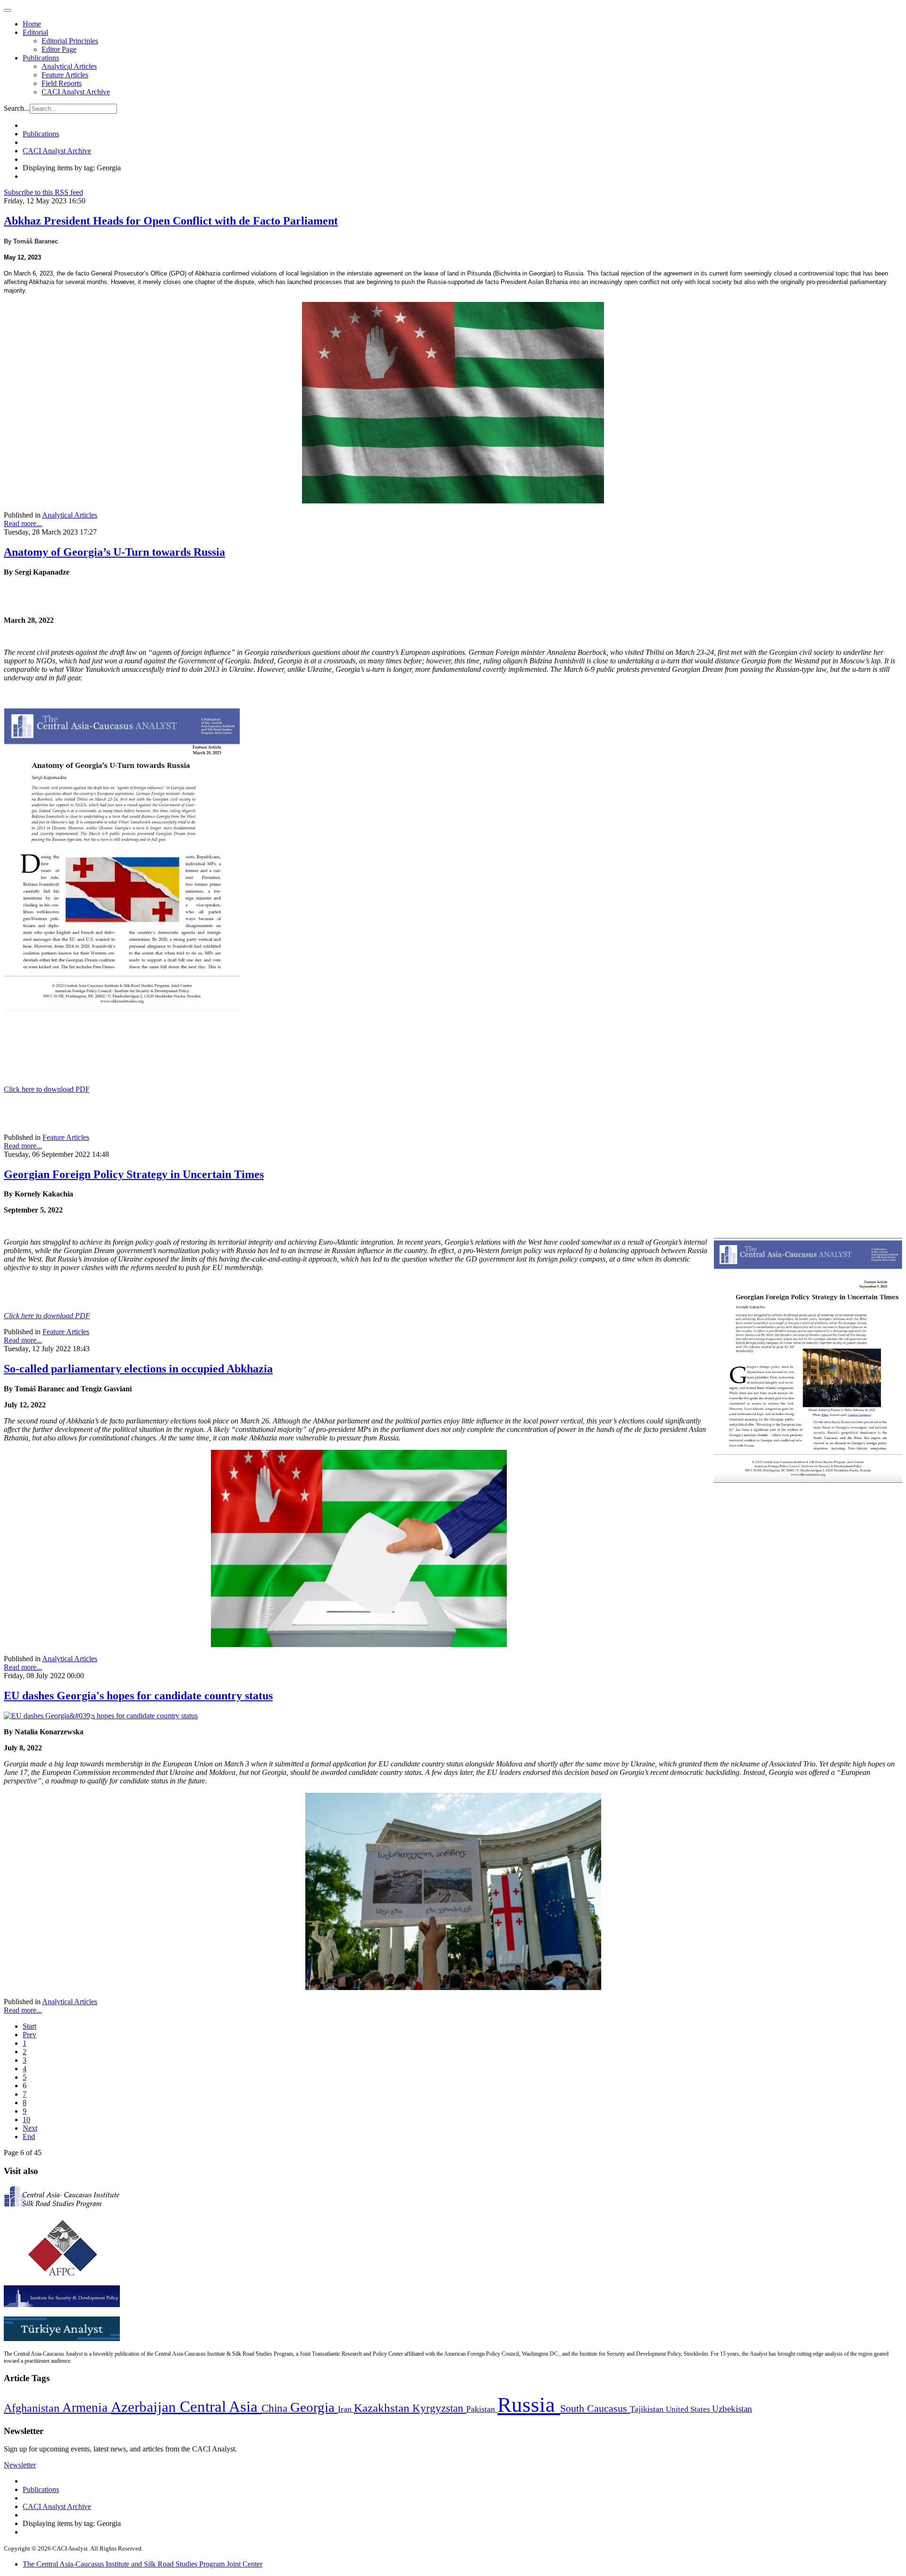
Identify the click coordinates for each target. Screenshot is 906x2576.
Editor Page (59, 49)
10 (26, 2120)
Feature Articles (65, 75)
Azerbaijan (145, 2407)
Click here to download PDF (47, 1089)
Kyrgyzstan (439, 2408)
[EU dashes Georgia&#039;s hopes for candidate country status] (101, 1716)
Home (32, 24)
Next (30, 2128)
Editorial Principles (70, 41)
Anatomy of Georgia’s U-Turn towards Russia (114, 552)
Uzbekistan (732, 2409)
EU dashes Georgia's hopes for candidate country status (138, 1696)
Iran (346, 2409)
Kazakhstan (383, 2408)
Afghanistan (33, 2408)
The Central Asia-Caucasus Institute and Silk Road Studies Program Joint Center (143, 2564)
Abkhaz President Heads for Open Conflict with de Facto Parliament (171, 221)
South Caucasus (595, 2408)
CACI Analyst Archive (76, 92)
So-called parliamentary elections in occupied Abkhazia (138, 1369)
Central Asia (221, 2406)
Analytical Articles (69, 66)
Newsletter (20, 2465)
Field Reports (62, 83)
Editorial (35, 32)
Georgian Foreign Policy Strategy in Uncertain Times (134, 1174)
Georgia (314, 2407)
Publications (41, 58)
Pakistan (482, 2409)
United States (689, 2409)
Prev (29, 2035)
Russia (529, 2405)
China (276, 2408)
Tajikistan (648, 2409)
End (29, 2137)
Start (29, 2026)
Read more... (23, 523)
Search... (17, 108)
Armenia (87, 2408)
